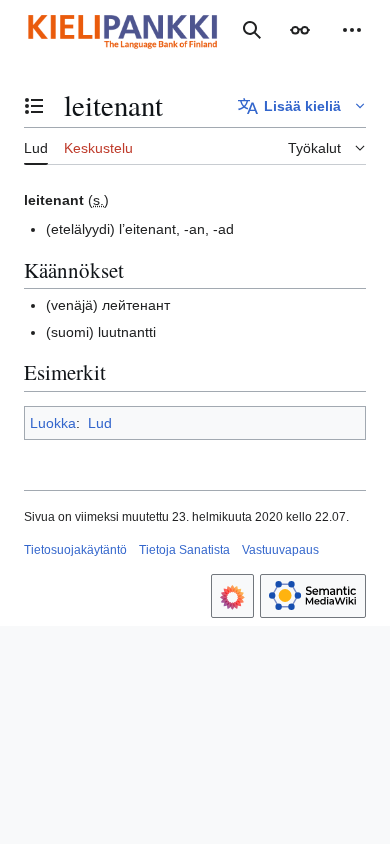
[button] (300, 30)
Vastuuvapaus (280, 550)
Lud (100, 423)
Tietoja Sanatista (184, 550)
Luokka (53, 423)
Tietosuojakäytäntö (75, 550)
